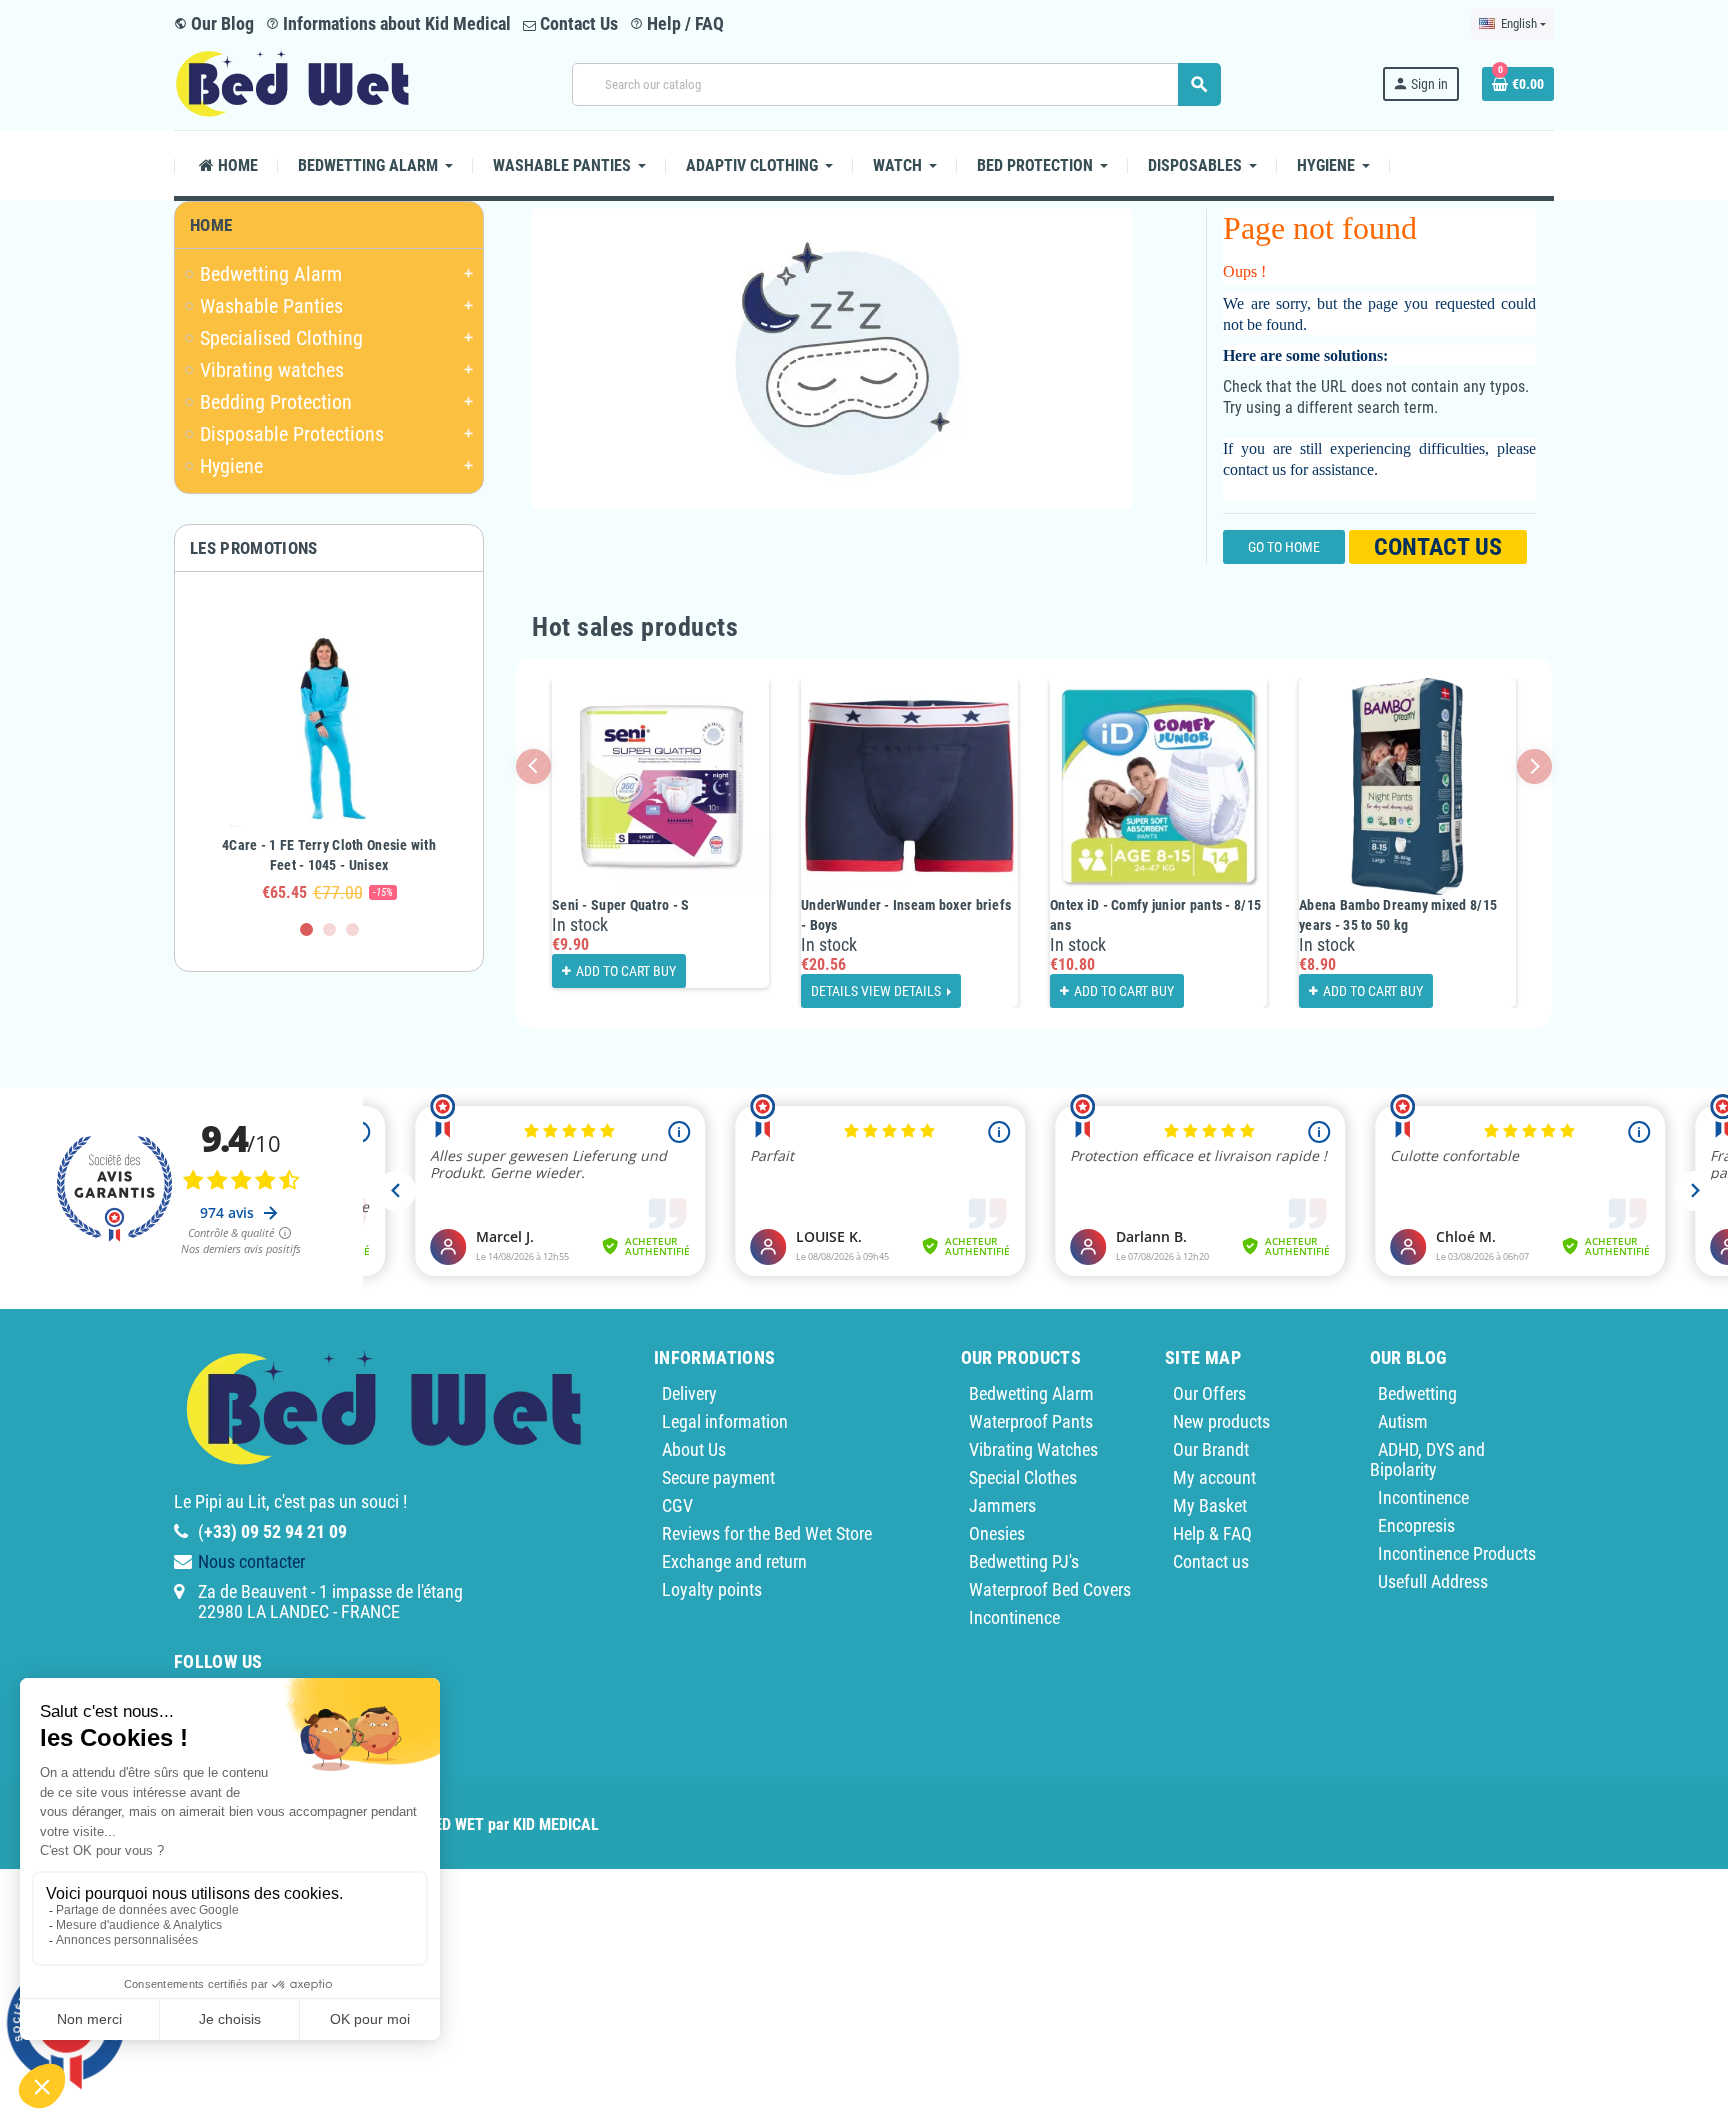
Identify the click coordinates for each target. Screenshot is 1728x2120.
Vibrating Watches (1033, 1449)
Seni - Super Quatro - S (620, 905)
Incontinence (1014, 1617)
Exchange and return (734, 1561)
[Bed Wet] (292, 82)
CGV (677, 1505)
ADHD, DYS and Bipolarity (1427, 1459)
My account (1214, 1477)
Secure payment (718, 1477)
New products (1221, 1421)
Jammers (1002, 1505)
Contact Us (577, 23)
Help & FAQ (1212, 1533)
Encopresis (1416, 1525)
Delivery (689, 1393)
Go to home (1284, 547)
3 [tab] (352, 929)
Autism (1403, 1421)
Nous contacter (251, 1561)
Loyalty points (712, 1589)
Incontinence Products (1457, 1553)
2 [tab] (329, 929)
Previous (533, 766)
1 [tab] (306, 929)
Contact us (1438, 547)
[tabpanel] (329, 755)
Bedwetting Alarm (1031, 1393)
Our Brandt (1211, 1449)
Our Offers (1209, 1393)
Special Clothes (1023, 1477)
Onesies (997, 1533)
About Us (694, 1449)
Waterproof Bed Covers (1050, 1589)
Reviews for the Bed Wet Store (767, 1533)
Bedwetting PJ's (1024, 1561)
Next (1534, 766)
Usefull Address (1433, 1581)
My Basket (1210, 1505)
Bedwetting (1417, 1393)
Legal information (725, 1421)
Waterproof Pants (1031, 1421)
